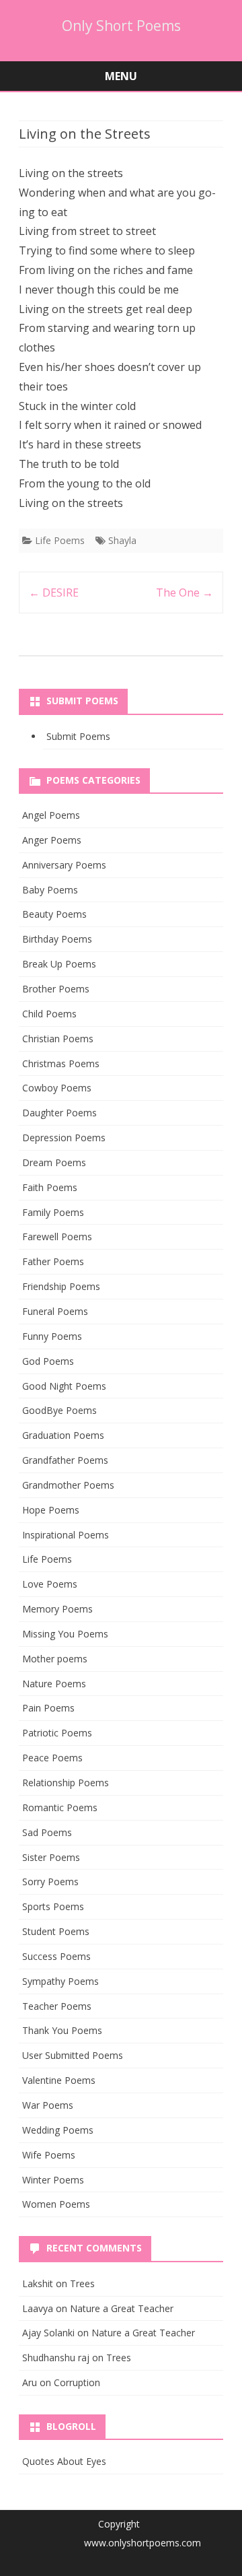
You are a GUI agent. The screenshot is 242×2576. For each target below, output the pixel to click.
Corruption (77, 2382)
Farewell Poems (57, 1236)
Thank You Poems (62, 2030)
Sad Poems (47, 1832)
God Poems (48, 1361)
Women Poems (56, 2204)
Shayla (122, 540)
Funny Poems (52, 1336)
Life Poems (60, 540)
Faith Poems (50, 1187)
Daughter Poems (59, 1113)
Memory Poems (57, 1609)
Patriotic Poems (57, 1733)
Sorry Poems (50, 1882)
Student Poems (56, 1931)
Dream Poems (54, 1162)
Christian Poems (58, 1039)
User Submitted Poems (73, 2055)
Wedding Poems (58, 2130)
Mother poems (55, 1659)
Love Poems (50, 1584)
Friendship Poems (61, 1286)
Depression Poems (64, 1138)
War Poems (48, 2105)
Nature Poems (54, 1684)
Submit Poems (78, 736)
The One (185, 592)
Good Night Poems (64, 1386)
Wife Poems (49, 2155)
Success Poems (56, 1956)
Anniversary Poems (64, 865)
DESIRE (54, 592)
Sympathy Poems (61, 1981)
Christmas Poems (61, 1063)
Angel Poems (51, 815)
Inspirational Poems (66, 1535)
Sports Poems (53, 1906)
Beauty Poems (54, 914)
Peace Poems (52, 1758)
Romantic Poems (60, 1807)
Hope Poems (51, 1510)
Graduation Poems (63, 1435)
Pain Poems (48, 1708)
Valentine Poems (59, 2080)
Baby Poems (50, 890)
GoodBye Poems (59, 1410)
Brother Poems (56, 989)
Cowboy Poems (57, 1088)
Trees (82, 2283)
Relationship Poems (66, 1783)
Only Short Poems (121, 26)
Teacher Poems (57, 2006)
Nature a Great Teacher (122, 2308)
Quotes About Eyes (64, 2461)
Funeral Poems (55, 1311)
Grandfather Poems (65, 1460)
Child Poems (49, 1014)
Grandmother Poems (68, 1485)
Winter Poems (53, 2180)
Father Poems (53, 1261)
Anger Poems (52, 840)
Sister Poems (51, 1857)
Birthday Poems (57, 939)
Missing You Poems (65, 1634)
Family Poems (53, 1212)
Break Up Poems (59, 964)
